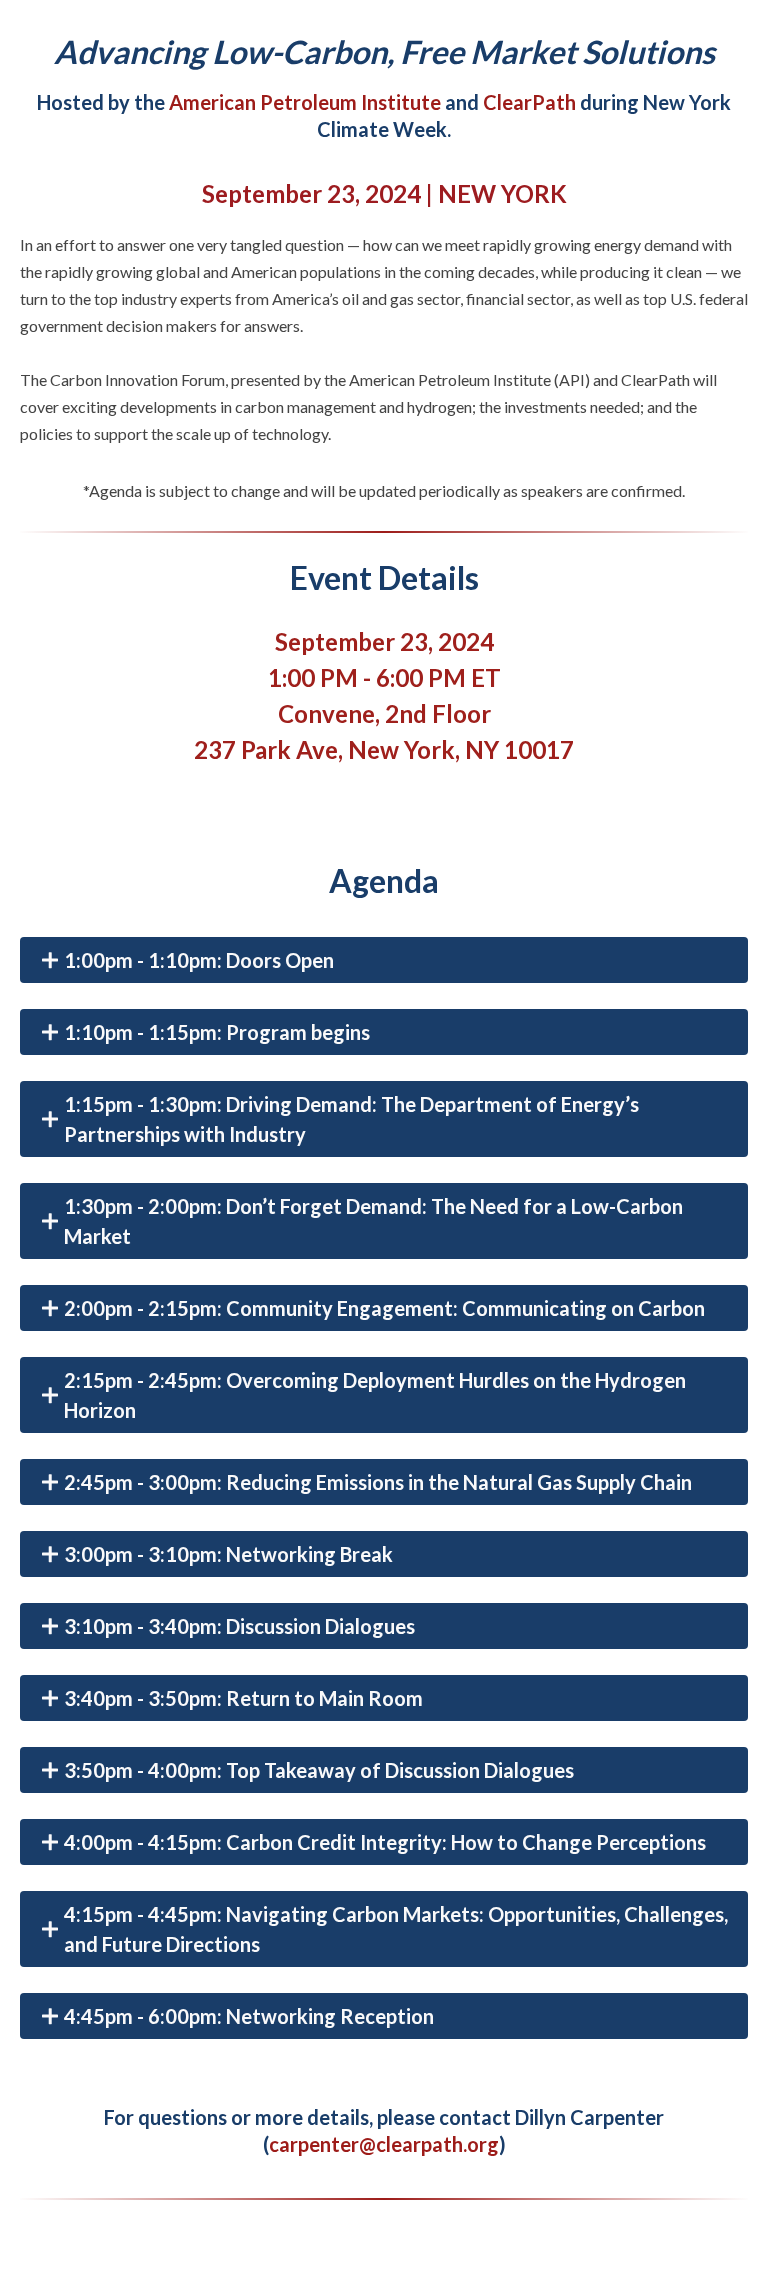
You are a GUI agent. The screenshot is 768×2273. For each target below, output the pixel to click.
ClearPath (529, 102)
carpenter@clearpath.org (384, 2144)
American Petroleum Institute (305, 102)
